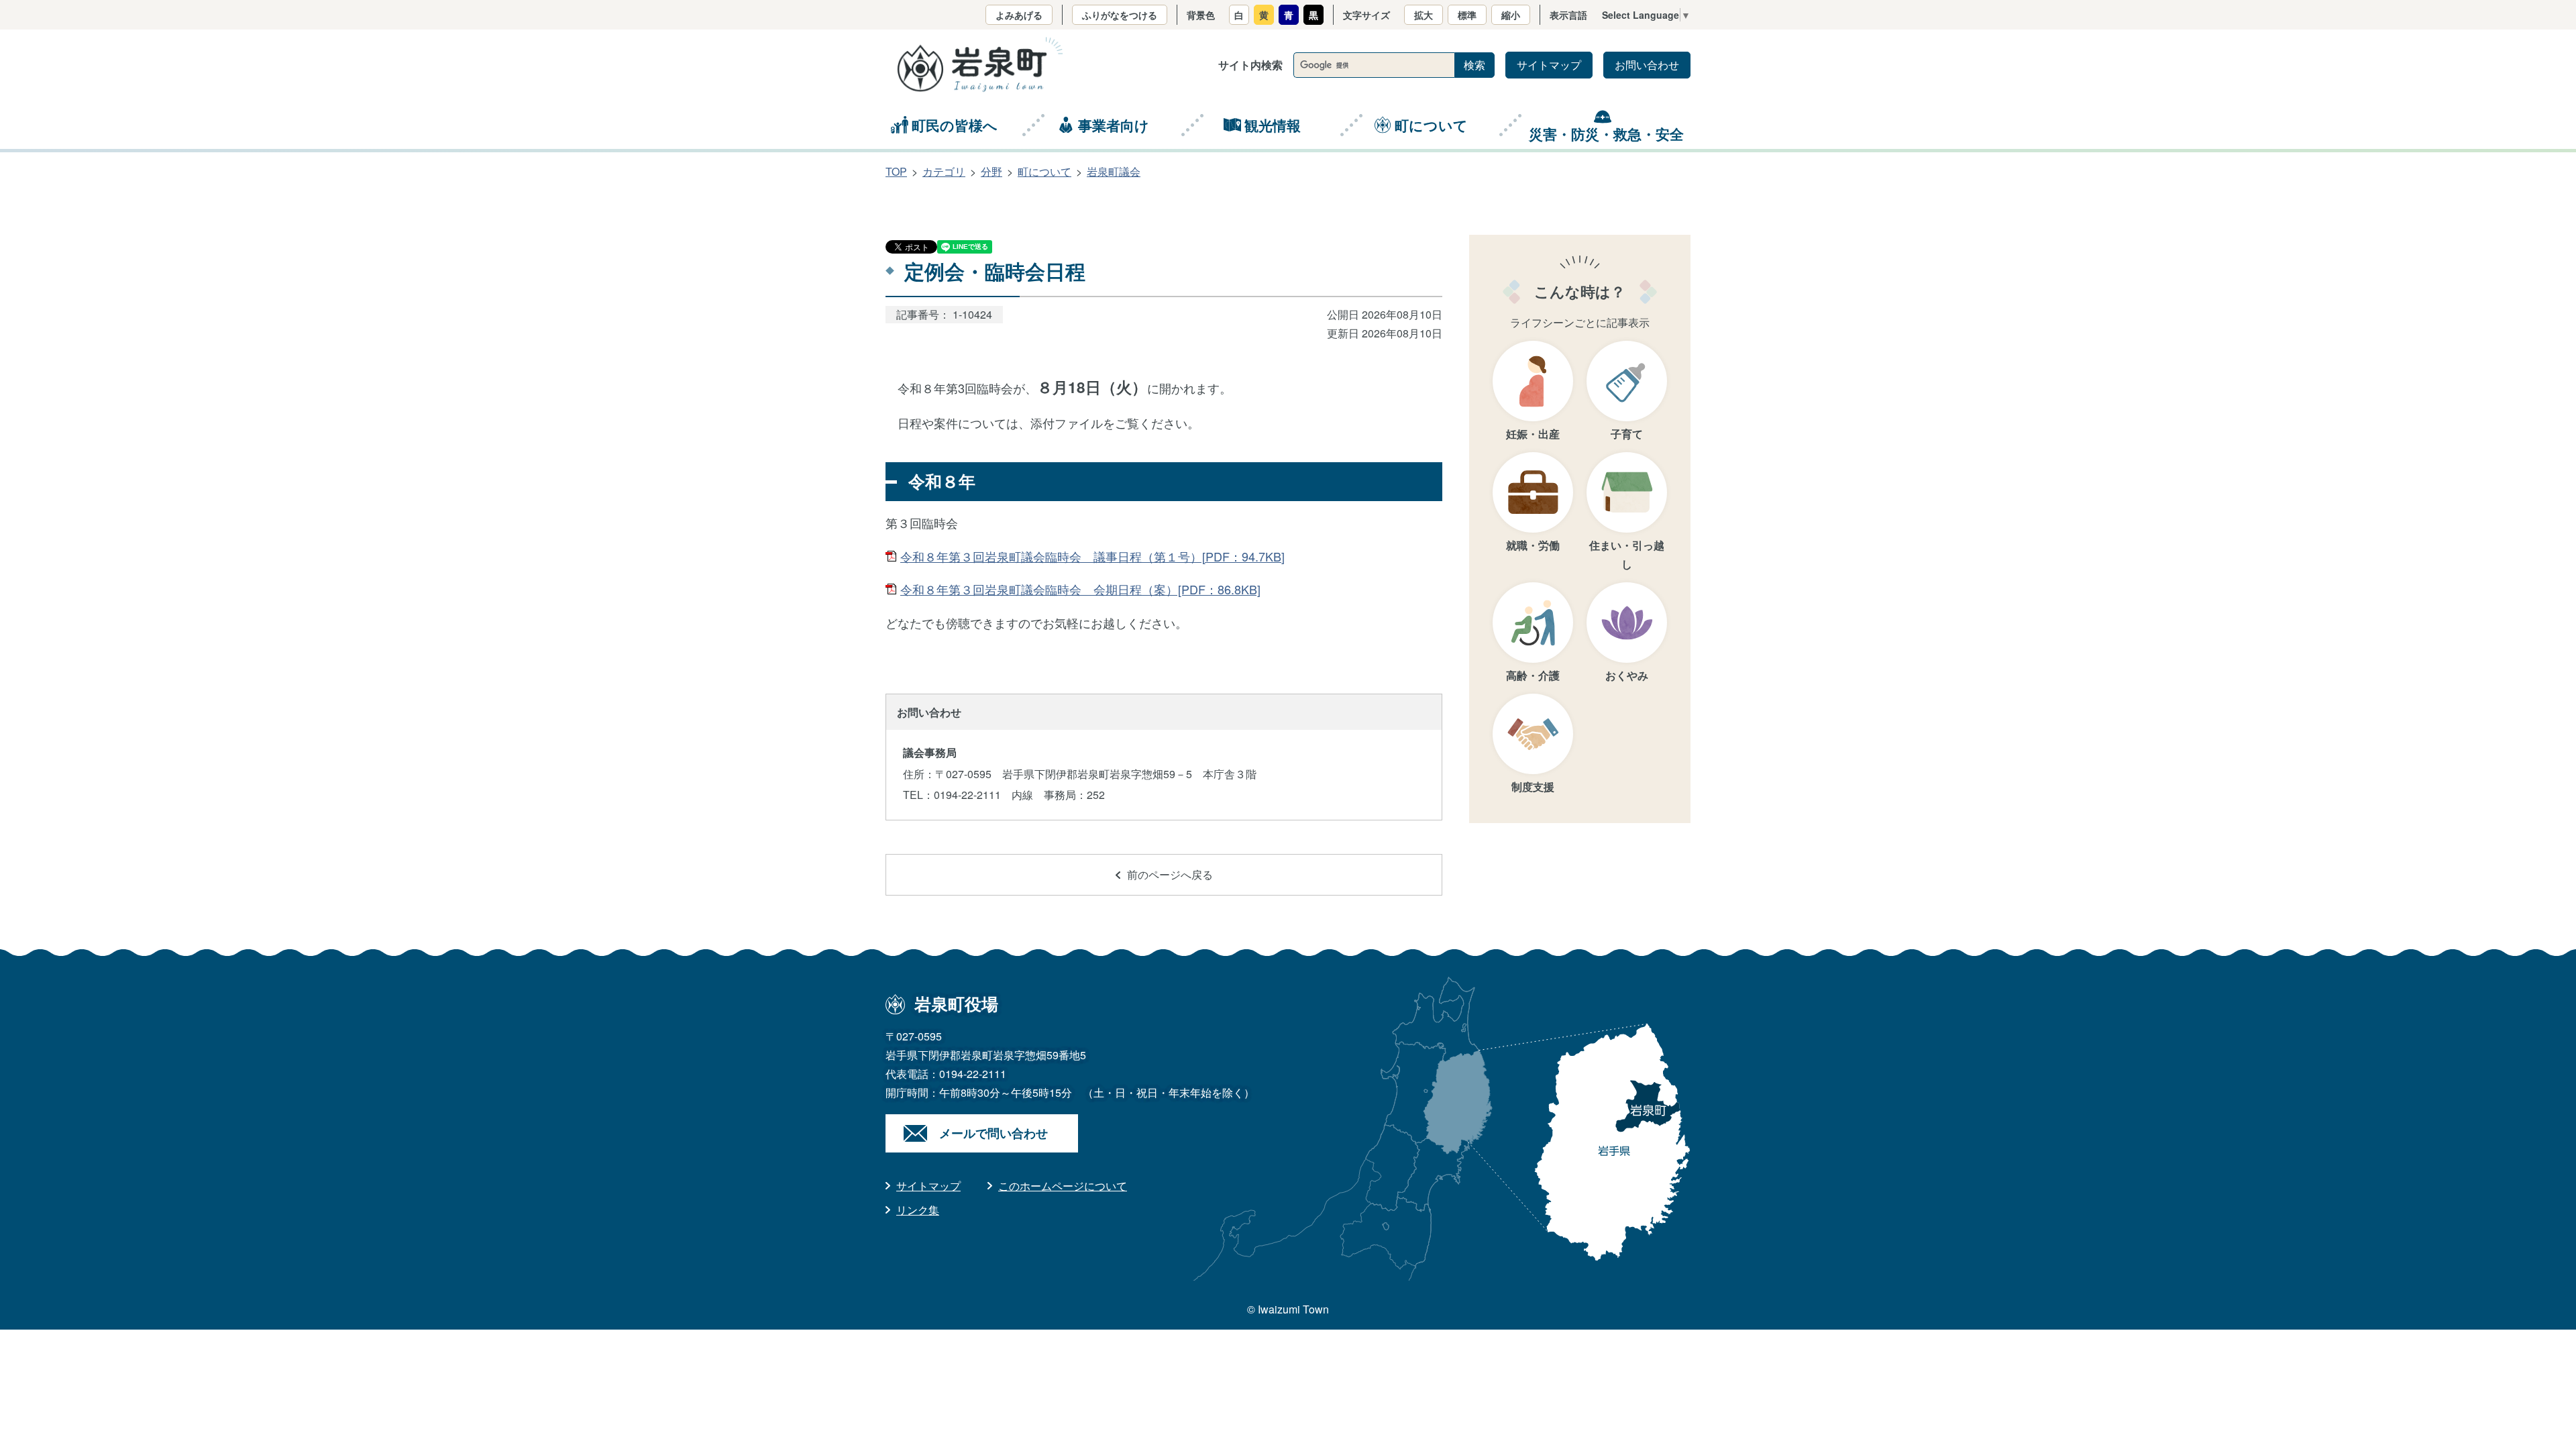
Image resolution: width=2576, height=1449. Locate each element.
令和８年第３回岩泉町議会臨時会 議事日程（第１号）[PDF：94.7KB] (1092, 556)
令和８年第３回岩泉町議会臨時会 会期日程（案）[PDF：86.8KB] (1080, 589)
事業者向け (1114, 125)
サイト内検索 (1250, 65)
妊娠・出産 (1533, 434)
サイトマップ (1549, 65)
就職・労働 (1533, 545)
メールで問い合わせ (994, 1133)
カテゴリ (944, 171)
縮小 (1511, 15)
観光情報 (1273, 125)
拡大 (1424, 15)
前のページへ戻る (1170, 874)
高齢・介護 (1533, 675)
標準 (1467, 15)
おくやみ (1627, 675)
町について (1431, 125)
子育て (1627, 434)
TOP (896, 171)
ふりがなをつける (1120, 15)
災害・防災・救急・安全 (1606, 133)
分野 (991, 171)
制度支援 (1533, 787)
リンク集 (918, 1210)
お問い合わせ (1647, 65)
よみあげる (1019, 15)
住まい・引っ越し (1627, 554)
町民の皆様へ (955, 125)
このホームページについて (1063, 1186)
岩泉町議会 (1114, 171)
